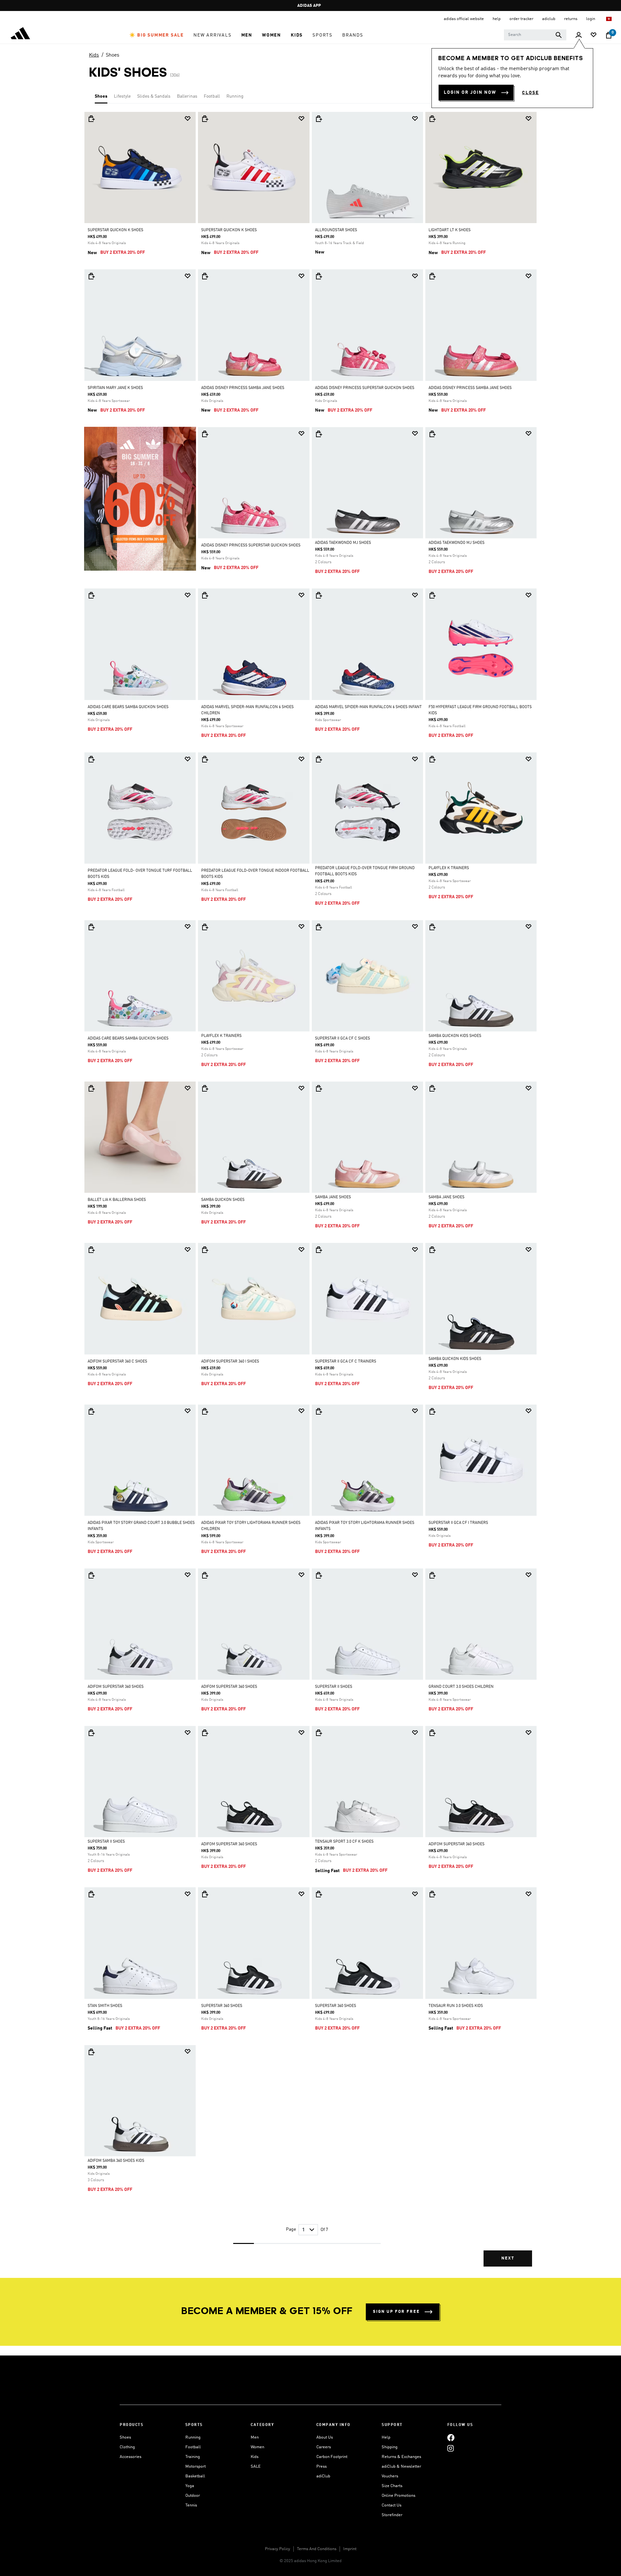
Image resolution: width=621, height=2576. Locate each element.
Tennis (191, 2505)
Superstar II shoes (334, 1687)
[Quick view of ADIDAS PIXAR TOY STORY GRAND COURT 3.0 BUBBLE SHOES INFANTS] (91, 1411)
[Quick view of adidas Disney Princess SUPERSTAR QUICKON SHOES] (319, 276)
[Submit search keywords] (559, 35)
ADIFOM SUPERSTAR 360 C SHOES (117, 1362)
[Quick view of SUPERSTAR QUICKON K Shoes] (91, 119)
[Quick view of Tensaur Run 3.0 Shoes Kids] (432, 1894)
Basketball (195, 2476)
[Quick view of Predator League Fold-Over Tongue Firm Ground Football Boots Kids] (319, 759)
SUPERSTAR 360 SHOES (222, 2006)
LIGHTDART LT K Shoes (450, 230)
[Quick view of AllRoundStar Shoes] (319, 119)
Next (508, 2258)
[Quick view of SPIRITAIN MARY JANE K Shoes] (91, 276)
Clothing (127, 2447)
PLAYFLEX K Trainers (449, 868)
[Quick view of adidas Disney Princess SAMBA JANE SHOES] (205, 276)
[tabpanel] (310, 1195)
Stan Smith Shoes (105, 2006)
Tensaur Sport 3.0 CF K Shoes (344, 1842)
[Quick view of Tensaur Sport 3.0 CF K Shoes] (319, 1733)
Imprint (350, 2549)
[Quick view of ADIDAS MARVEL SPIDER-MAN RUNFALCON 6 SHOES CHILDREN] (205, 595)
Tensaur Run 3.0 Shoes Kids (456, 2006)
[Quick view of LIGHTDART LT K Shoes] (432, 119)
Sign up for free (396, 2312)
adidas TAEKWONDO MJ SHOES (343, 543)
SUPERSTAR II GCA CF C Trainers (346, 1362)
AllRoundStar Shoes (336, 230)
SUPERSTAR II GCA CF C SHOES (343, 1039)
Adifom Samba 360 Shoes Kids (116, 2161)
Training (193, 2457)
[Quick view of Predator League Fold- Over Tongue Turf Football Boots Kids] (91, 759)
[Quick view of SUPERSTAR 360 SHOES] (205, 1894)
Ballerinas (187, 96)
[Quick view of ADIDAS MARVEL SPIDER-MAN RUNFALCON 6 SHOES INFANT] (319, 595)
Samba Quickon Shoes (223, 1200)
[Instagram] (451, 2448)
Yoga (190, 2486)
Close (530, 93)
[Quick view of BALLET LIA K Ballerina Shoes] (91, 1088)
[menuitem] (157, 35)
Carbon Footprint (332, 2457)
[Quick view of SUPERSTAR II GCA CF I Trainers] (432, 1411)
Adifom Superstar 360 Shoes (116, 1687)
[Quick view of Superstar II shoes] (319, 1575)
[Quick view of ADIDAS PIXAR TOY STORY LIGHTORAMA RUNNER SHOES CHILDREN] (205, 1411)
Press (321, 2467)
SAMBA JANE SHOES (333, 1197)
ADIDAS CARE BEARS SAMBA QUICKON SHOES (128, 707)
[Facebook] (451, 2437)
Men (255, 2437)
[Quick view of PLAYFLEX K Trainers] (432, 759)
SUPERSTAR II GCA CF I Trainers (458, 1523)
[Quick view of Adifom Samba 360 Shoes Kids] (91, 2052)
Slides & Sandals (154, 96)
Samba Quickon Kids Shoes (455, 1036)
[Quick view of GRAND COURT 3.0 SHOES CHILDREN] (432, 1575)
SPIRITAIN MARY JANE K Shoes (115, 388)
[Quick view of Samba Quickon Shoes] (205, 1088)
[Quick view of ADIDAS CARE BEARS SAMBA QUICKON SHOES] (91, 595)
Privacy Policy (278, 2549)
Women (257, 2447)
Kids (94, 55)
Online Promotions (398, 2496)
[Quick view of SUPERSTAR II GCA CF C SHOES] (319, 927)
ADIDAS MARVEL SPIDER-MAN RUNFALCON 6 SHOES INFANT (368, 707)
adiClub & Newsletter (401, 2467)
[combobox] (535, 35)
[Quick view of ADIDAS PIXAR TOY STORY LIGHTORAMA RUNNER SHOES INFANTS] (319, 1411)
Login (591, 19)
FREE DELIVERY (309, 6)
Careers (324, 2447)
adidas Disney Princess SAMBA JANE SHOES (243, 388)
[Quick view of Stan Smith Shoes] (91, 1894)
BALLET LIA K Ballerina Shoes (117, 1200)
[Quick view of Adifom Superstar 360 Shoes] (91, 1575)
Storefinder (392, 2515)
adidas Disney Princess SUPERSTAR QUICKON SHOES (365, 388)
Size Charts (392, 2486)
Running (235, 96)
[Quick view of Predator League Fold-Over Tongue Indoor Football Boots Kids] (205, 759)
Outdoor (193, 2496)
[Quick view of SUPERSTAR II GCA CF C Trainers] (319, 1250)
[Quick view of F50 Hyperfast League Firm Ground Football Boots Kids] (432, 595)
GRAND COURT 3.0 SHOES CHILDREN (461, 1687)
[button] (157, 35)
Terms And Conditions (317, 2549)
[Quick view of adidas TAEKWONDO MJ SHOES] (319, 434)
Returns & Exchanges (401, 2457)
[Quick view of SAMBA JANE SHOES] (319, 1088)
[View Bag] (609, 35)
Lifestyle (122, 96)
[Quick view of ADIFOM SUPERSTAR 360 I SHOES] (205, 1250)
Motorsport (196, 2467)
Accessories (131, 2457)
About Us (325, 2437)
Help (386, 2437)
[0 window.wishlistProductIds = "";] (594, 35)
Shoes (113, 55)
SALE (256, 2467)
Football (212, 96)
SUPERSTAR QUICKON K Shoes (115, 230)
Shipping (390, 2447)
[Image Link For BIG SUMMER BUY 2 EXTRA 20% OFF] (140, 499)
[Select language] (609, 19)
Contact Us (392, 2505)
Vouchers (390, 2476)
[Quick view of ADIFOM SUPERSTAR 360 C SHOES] (91, 1250)
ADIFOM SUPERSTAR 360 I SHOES (230, 1362)
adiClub (323, 2476)
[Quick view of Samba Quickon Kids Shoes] (432, 927)
